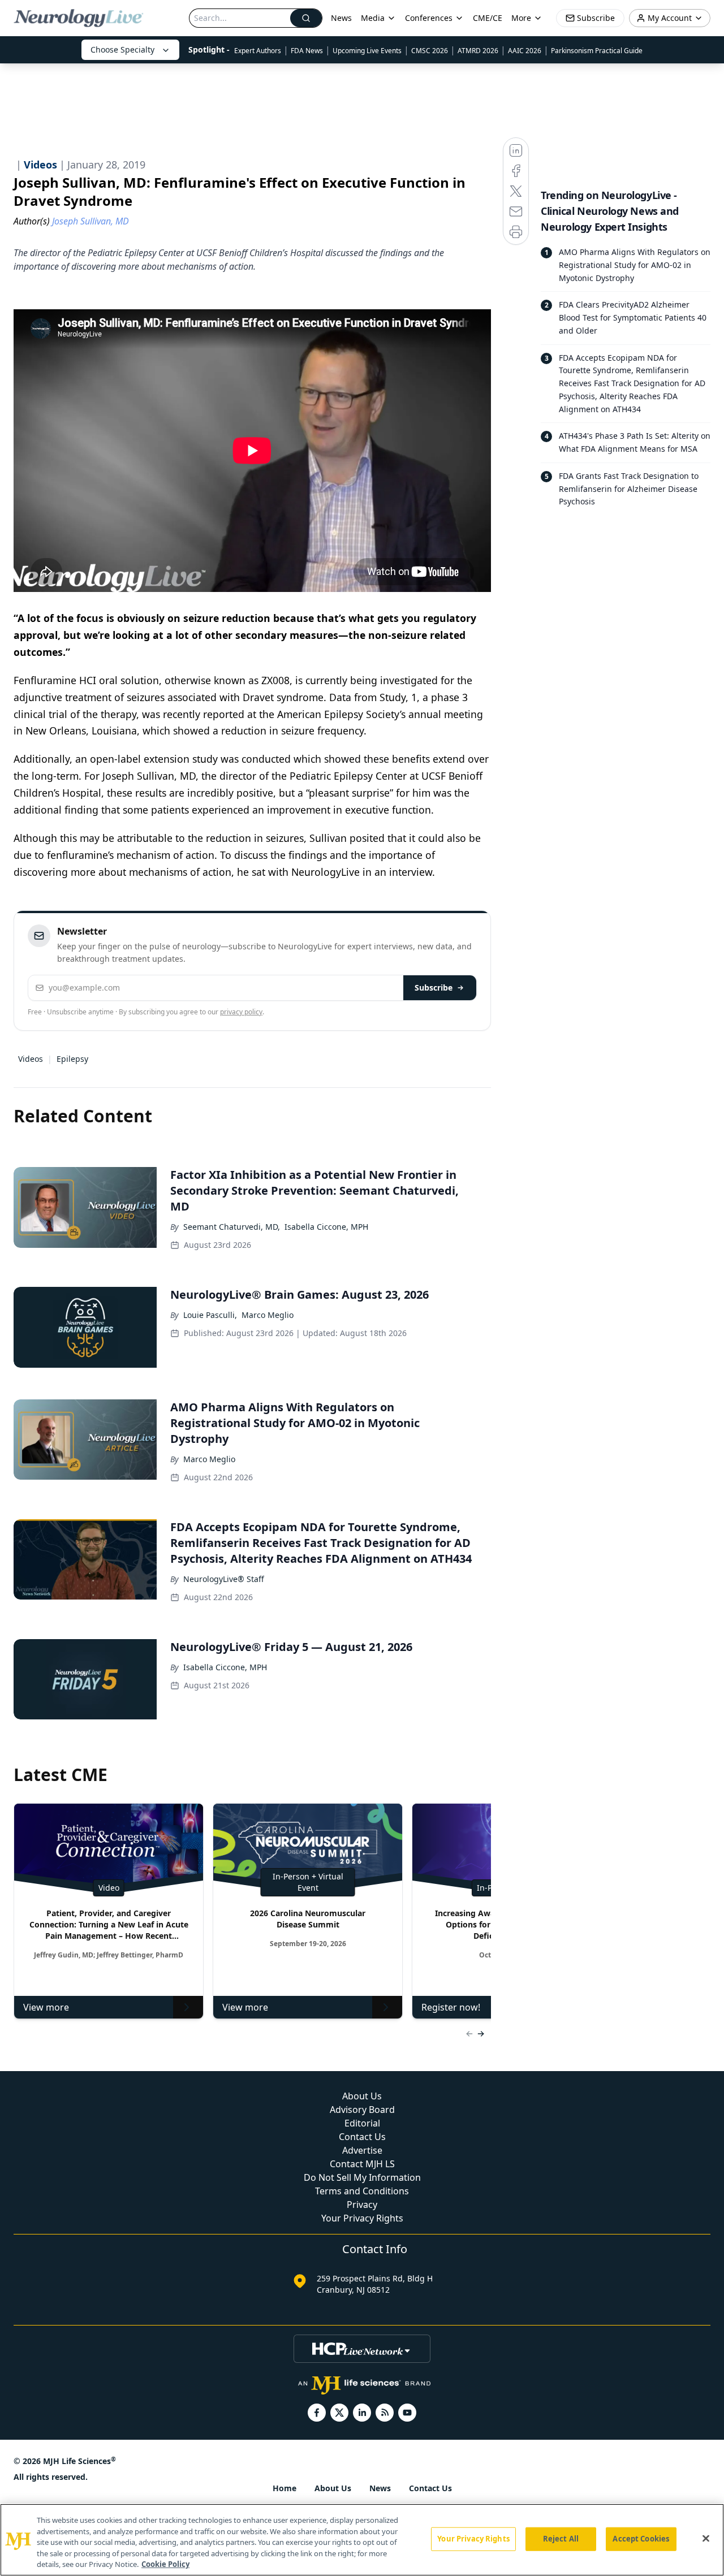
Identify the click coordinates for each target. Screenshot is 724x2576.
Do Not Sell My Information (362, 2177)
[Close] (706, 2539)
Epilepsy (72, 1059)
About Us (362, 2096)
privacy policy (241, 1012)
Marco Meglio (268, 1315)
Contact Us (362, 2137)
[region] (362, 2540)
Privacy (362, 2205)
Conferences (429, 18)
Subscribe (434, 987)
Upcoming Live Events (367, 51)
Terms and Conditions (362, 2191)
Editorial (362, 2123)
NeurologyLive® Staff (224, 1579)
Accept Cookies (641, 2539)
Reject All (561, 2539)
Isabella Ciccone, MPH (326, 1227)
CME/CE (488, 18)
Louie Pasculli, (210, 1315)
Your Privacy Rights (362, 2218)
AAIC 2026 (525, 51)
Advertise (362, 2150)
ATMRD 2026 (478, 51)
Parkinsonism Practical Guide (597, 51)
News (341, 18)
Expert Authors (258, 51)
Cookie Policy (165, 2564)
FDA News (307, 51)
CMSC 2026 (430, 51)
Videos (31, 1059)
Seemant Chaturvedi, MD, (232, 1227)
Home (285, 2488)
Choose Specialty (122, 49)
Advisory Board (362, 2110)
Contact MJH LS (362, 2164)
